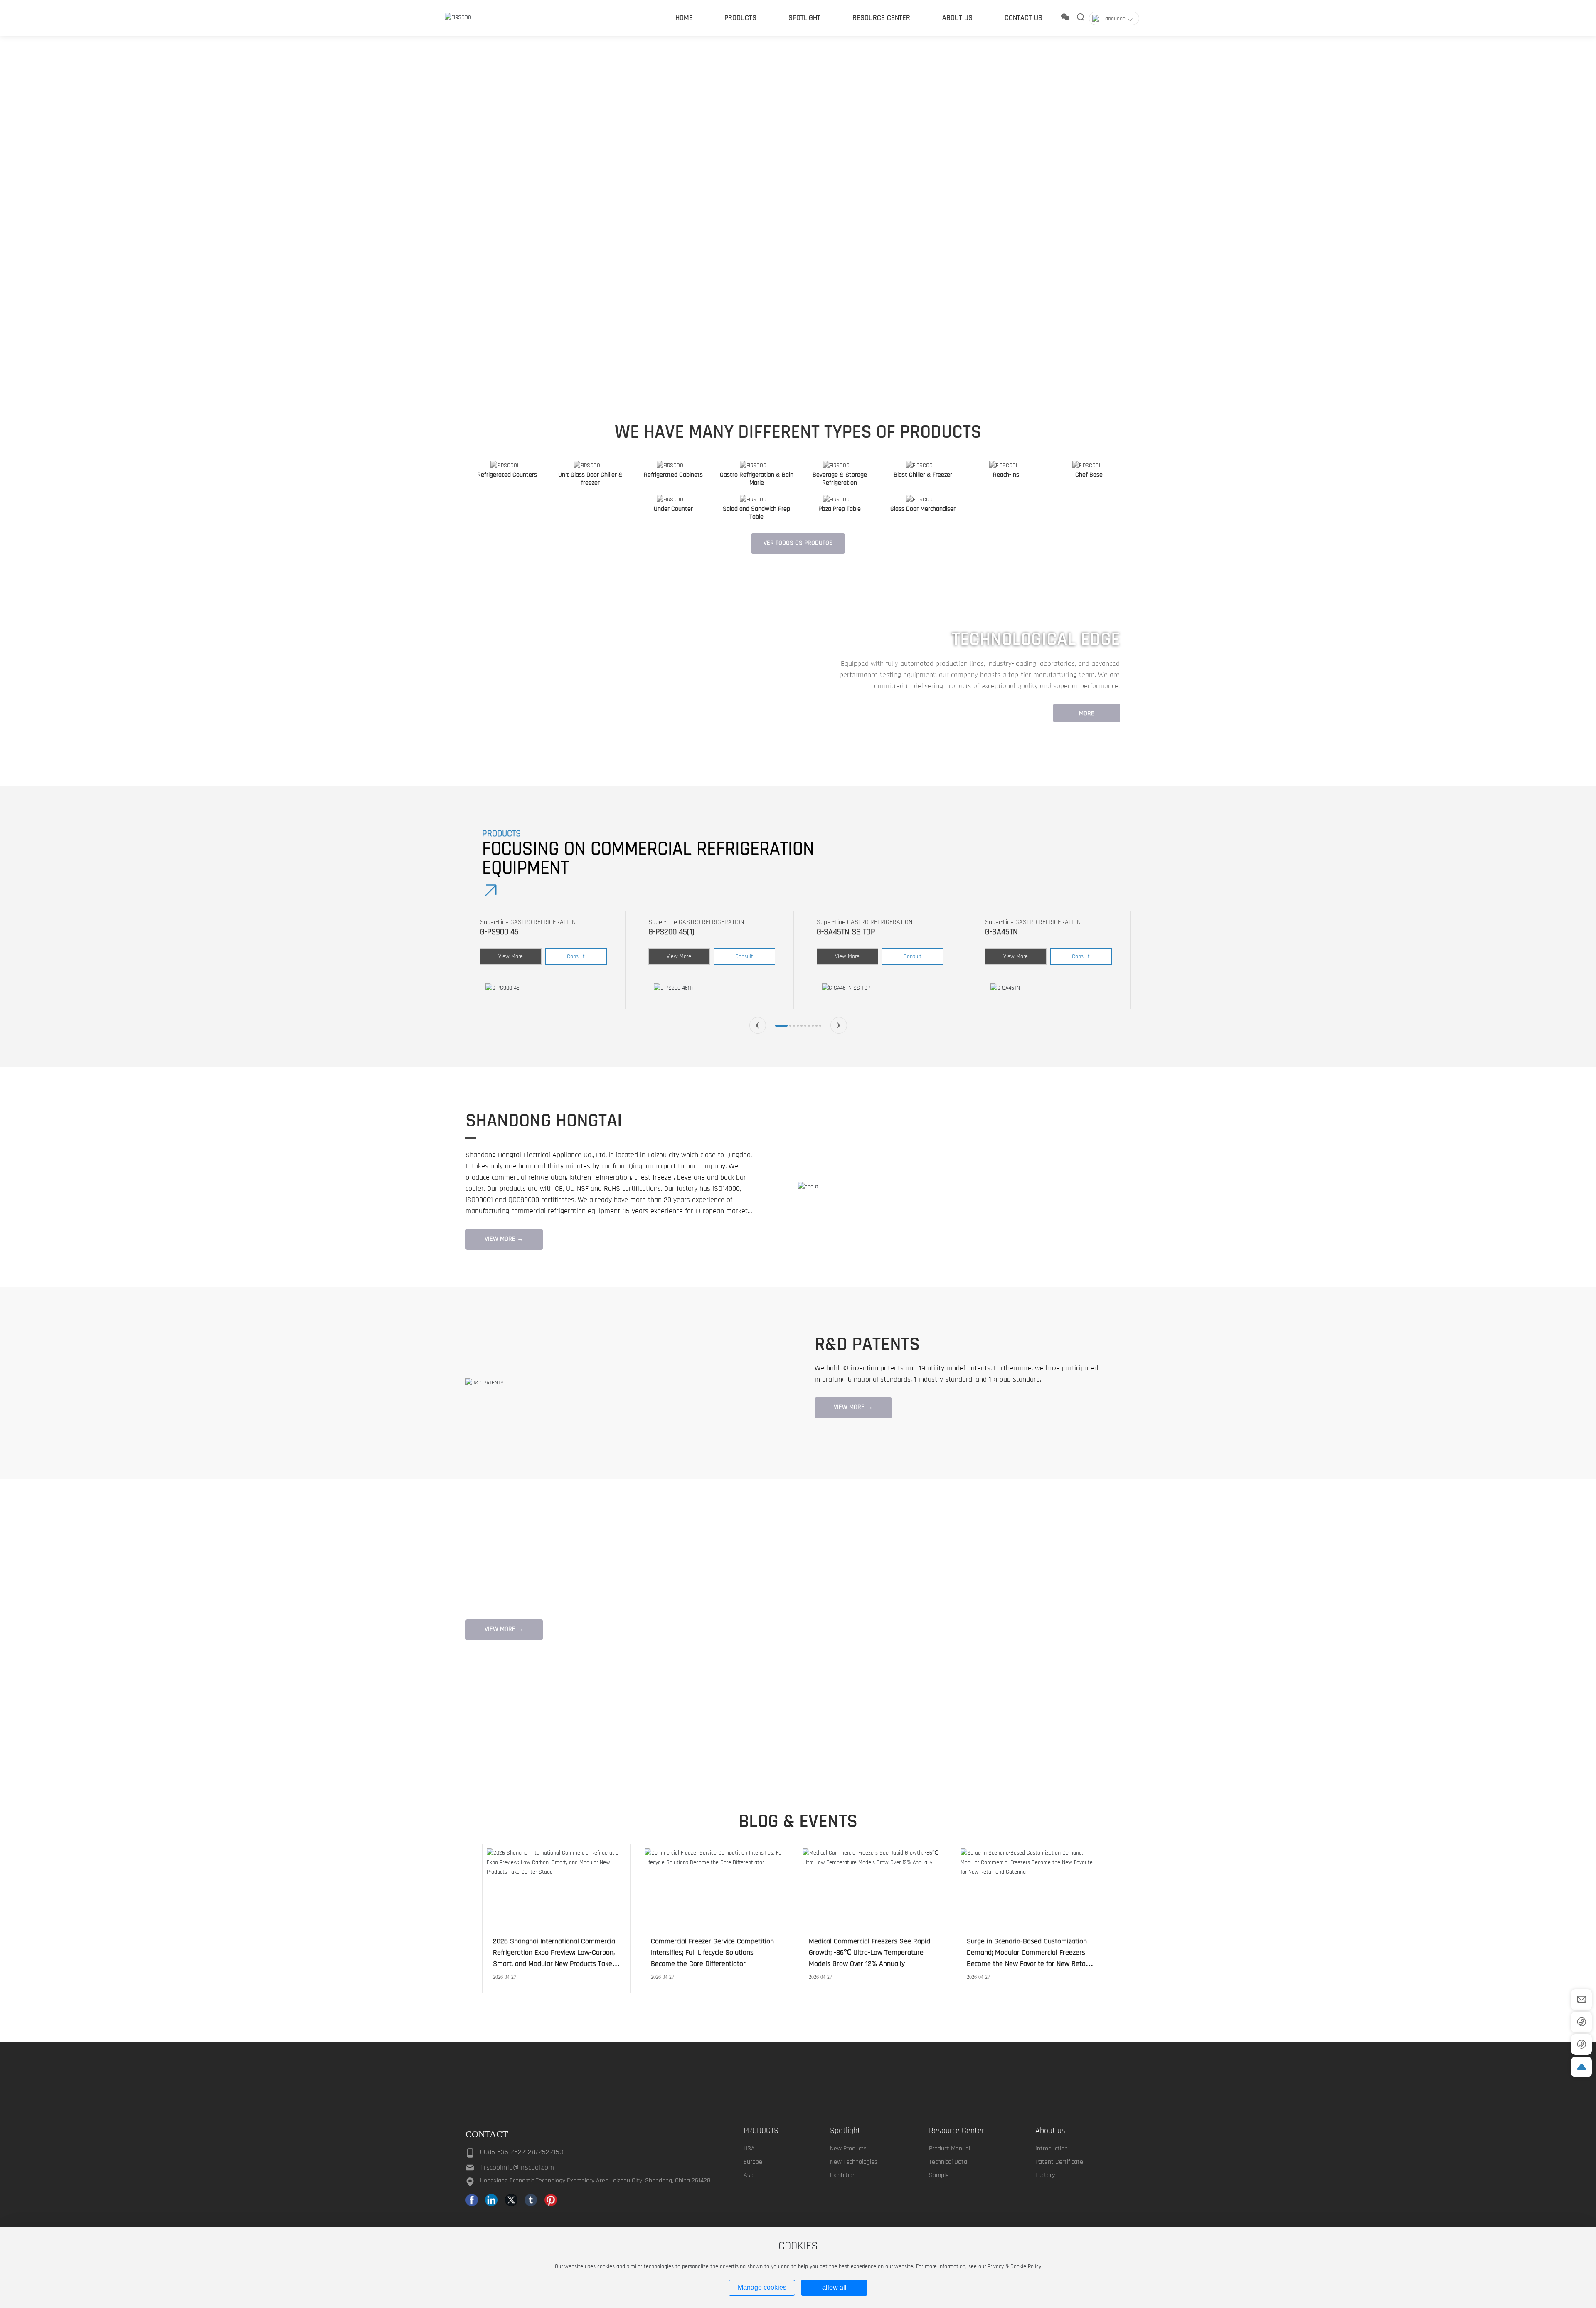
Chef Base (1089, 475)
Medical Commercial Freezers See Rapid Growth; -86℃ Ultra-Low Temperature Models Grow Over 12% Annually (869, 1952)
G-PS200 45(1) (503, 932)
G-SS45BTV (1003, 932)
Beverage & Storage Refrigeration (840, 479)
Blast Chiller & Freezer (923, 475)
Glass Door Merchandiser (923, 509)
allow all (834, 2287)
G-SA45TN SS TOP (677, 932)
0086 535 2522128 (508, 2164)
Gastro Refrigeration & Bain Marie (757, 479)
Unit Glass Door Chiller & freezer (590, 479)
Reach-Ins (1006, 475)
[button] (133, 372)
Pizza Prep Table (840, 509)
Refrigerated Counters (507, 475)
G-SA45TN (833, 932)
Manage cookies (762, 2287)
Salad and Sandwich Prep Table (756, 513)
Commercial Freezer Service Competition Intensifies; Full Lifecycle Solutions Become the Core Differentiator (712, 1952)
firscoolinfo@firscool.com (517, 2180)
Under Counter (673, 509)
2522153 (551, 2164)
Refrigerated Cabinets (673, 475)
